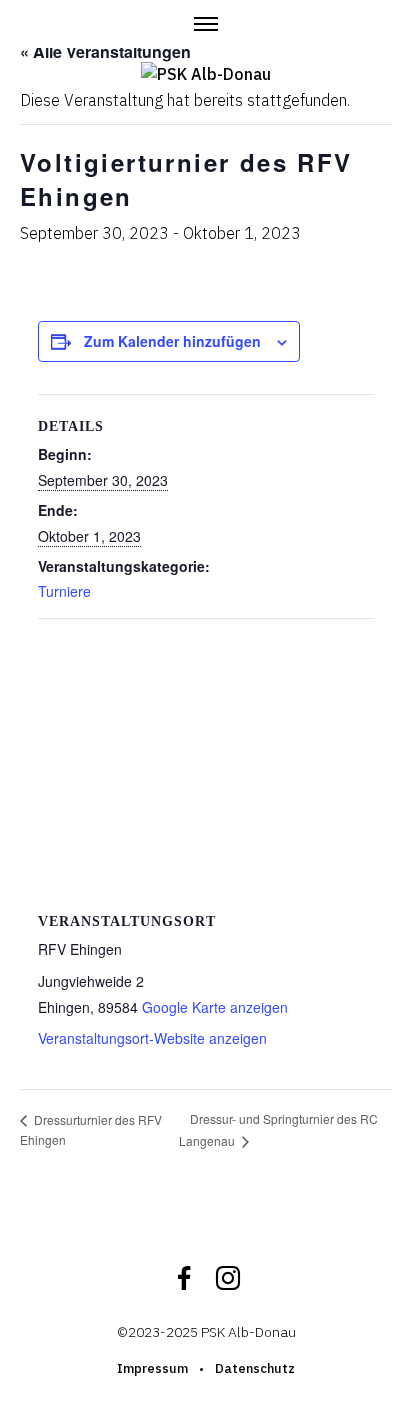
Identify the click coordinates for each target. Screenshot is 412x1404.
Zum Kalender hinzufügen (172, 341)
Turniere (64, 591)
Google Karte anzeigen (215, 1007)
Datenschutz (255, 1368)
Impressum (152, 1368)
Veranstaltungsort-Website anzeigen (152, 1038)
